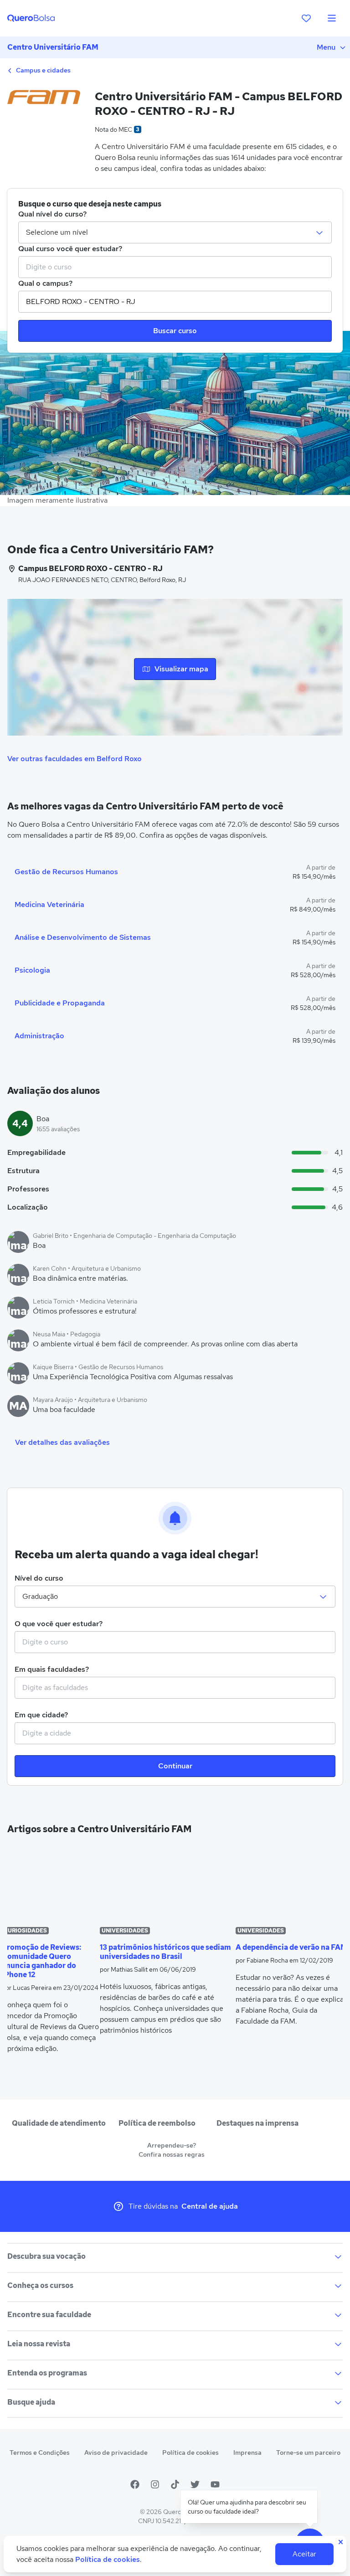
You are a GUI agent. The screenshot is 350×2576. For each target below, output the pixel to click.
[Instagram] (155, 2484)
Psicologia (32, 970)
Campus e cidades (43, 70)
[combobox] (175, 267)
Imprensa (247, 2452)
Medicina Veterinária (49, 904)
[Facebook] (135, 2484)
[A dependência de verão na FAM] (292, 1884)
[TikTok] (175, 2484)
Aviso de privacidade (116, 2452)
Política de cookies (190, 2452)
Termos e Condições (40, 2452)
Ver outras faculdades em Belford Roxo (75, 759)
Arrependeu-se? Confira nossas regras (172, 2150)
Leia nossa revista (39, 2344)
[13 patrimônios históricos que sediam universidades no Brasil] (167, 1884)
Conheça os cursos (40, 2285)
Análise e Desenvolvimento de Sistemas (83, 937)
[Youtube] (215, 2484)
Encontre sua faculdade (49, 2315)
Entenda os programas (47, 2373)
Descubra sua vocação (46, 2256)
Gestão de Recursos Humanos (66, 872)
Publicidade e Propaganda (60, 1003)
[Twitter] (195, 2484)
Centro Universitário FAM (53, 47)
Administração (39, 1036)
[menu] (332, 18)
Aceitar (304, 2554)
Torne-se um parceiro (308, 2452)
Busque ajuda (31, 2402)
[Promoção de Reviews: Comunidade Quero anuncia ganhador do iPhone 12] (51, 1884)
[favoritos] (306, 18)
